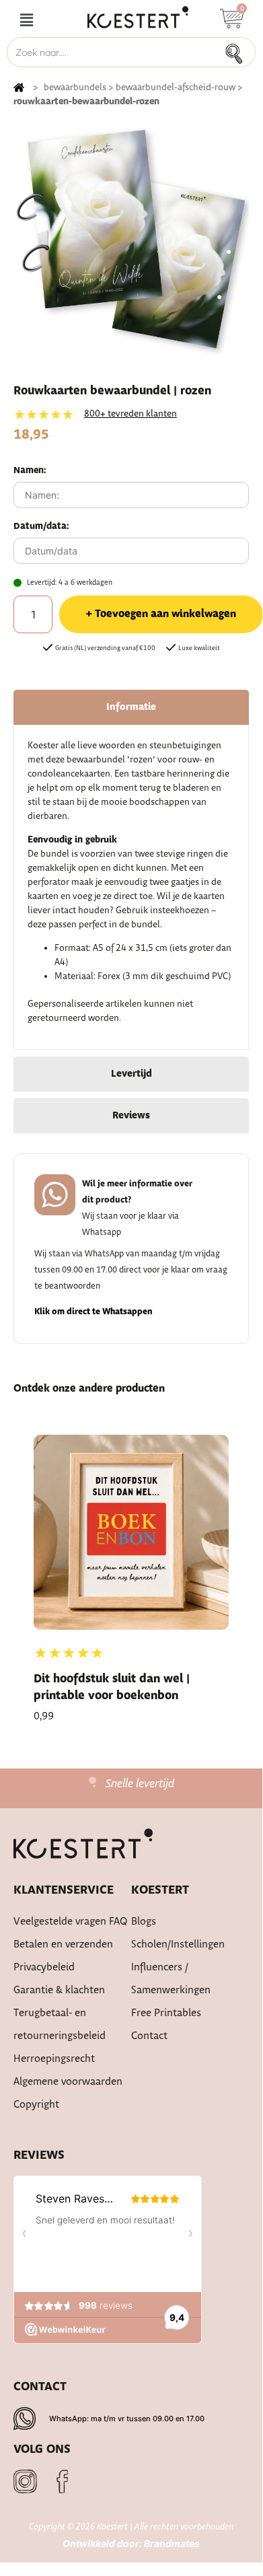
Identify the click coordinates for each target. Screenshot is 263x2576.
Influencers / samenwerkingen (171, 1979)
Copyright (36, 2105)
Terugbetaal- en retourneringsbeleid (60, 2025)
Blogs (144, 1922)
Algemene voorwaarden (68, 2082)
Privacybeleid (44, 1967)
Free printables (166, 2013)
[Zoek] (238, 52)
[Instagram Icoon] (25, 2481)
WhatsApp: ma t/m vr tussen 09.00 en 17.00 (127, 2419)
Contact (149, 2036)
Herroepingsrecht (54, 2059)
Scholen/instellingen (178, 1944)
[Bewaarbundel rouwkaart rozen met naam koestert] (131, 237)
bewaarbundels (75, 87)
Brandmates (172, 2543)
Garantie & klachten (59, 1990)
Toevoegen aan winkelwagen (165, 614)
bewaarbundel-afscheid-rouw (176, 87)
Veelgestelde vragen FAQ (71, 1922)
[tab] (131, 707)
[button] (26, 21)
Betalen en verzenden (63, 1944)
